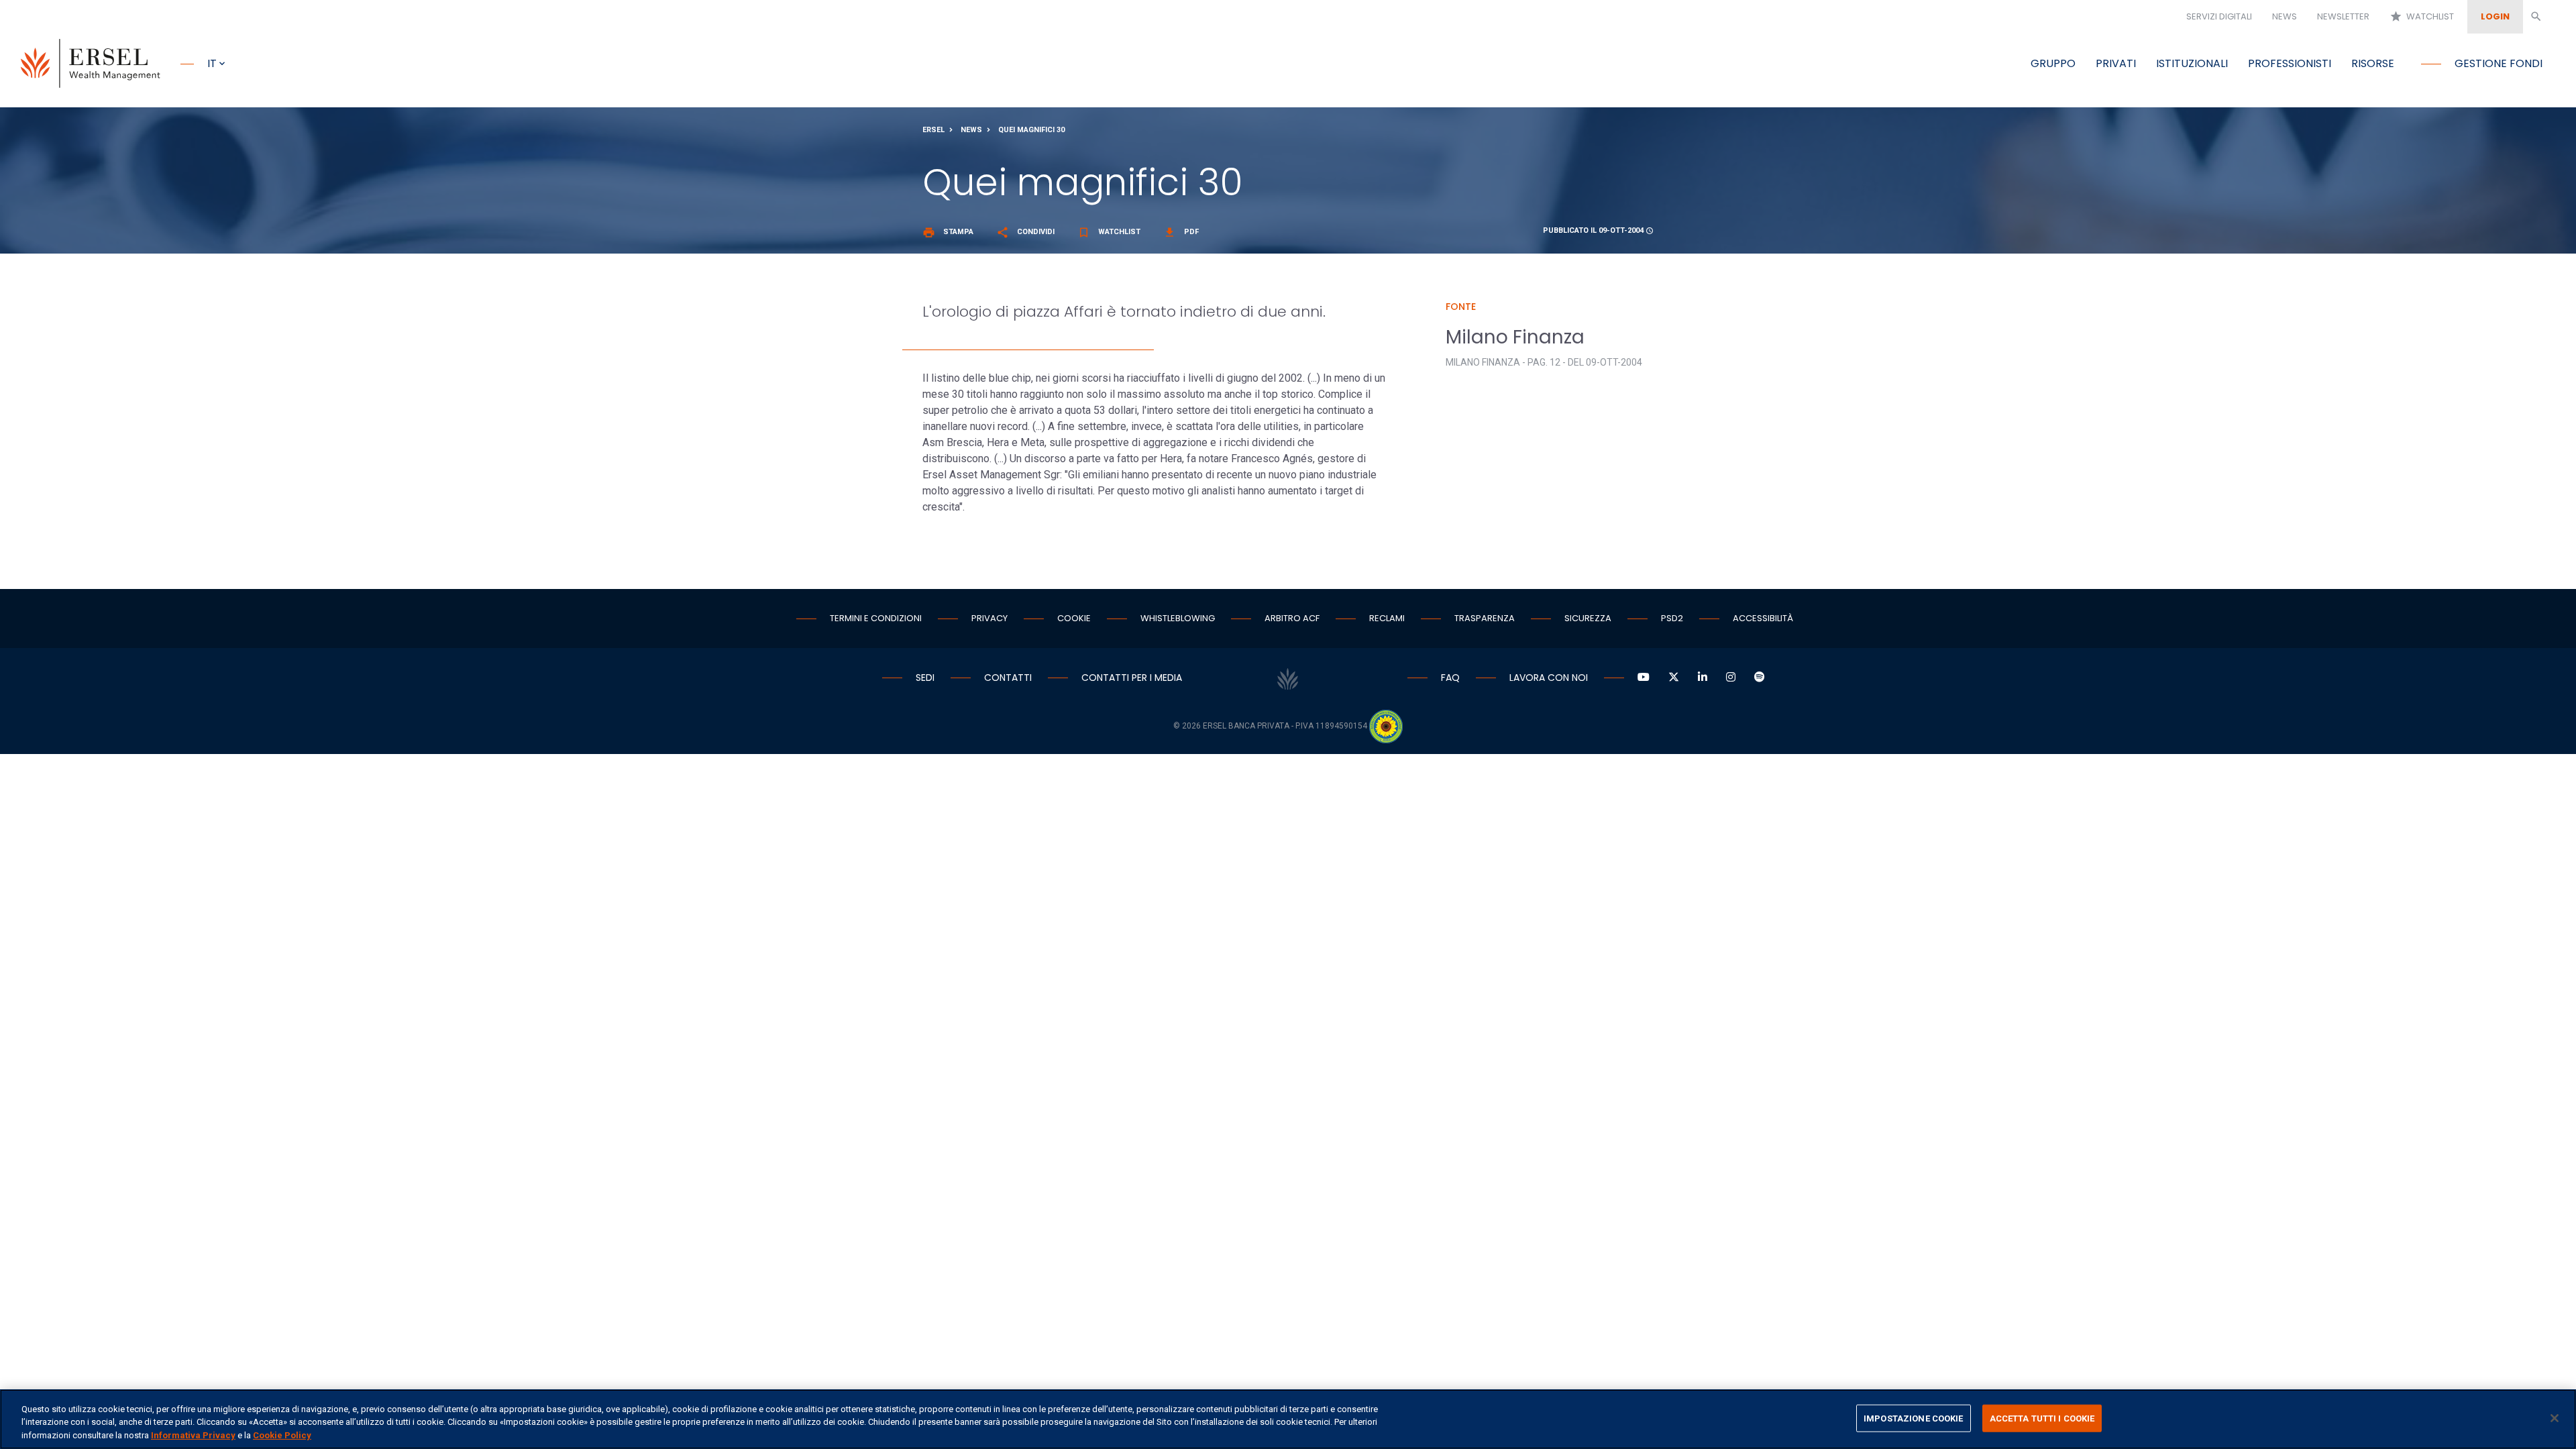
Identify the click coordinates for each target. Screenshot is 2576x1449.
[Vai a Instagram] (1731, 678)
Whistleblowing (1178, 618)
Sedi (925, 678)
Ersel (933, 130)
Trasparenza (1485, 618)
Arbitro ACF (1292, 618)
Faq (1450, 678)
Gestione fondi (2499, 63)
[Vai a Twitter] (1674, 678)
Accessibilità (1763, 618)
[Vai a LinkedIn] (1703, 678)
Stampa (948, 232)
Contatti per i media (1132, 678)
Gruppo (2053, 63)
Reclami (1387, 618)
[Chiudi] (2555, 1418)
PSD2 (1672, 618)
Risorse (2373, 63)
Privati (2116, 63)
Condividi (1025, 232)
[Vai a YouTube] (1644, 678)
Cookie (1074, 618)
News (2285, 16)
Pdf (1181, 232)
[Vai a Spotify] (1760, 678)
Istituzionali (2192, 63)
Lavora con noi (1549, 678)
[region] (1288, 1419)
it (212, 63)
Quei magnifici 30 (1031, 130)
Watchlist (2422, 16)
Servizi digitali (2219, 16)
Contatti (1008, 678)
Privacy (989, 618)
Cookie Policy (282, 1435)
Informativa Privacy (193, 1435)
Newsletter (2343, 16)
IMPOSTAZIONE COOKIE (1913, 1418)
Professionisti (2290, 63)
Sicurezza (1588, 618)
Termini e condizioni (876, 618)
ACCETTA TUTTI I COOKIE (2042, 1418)
